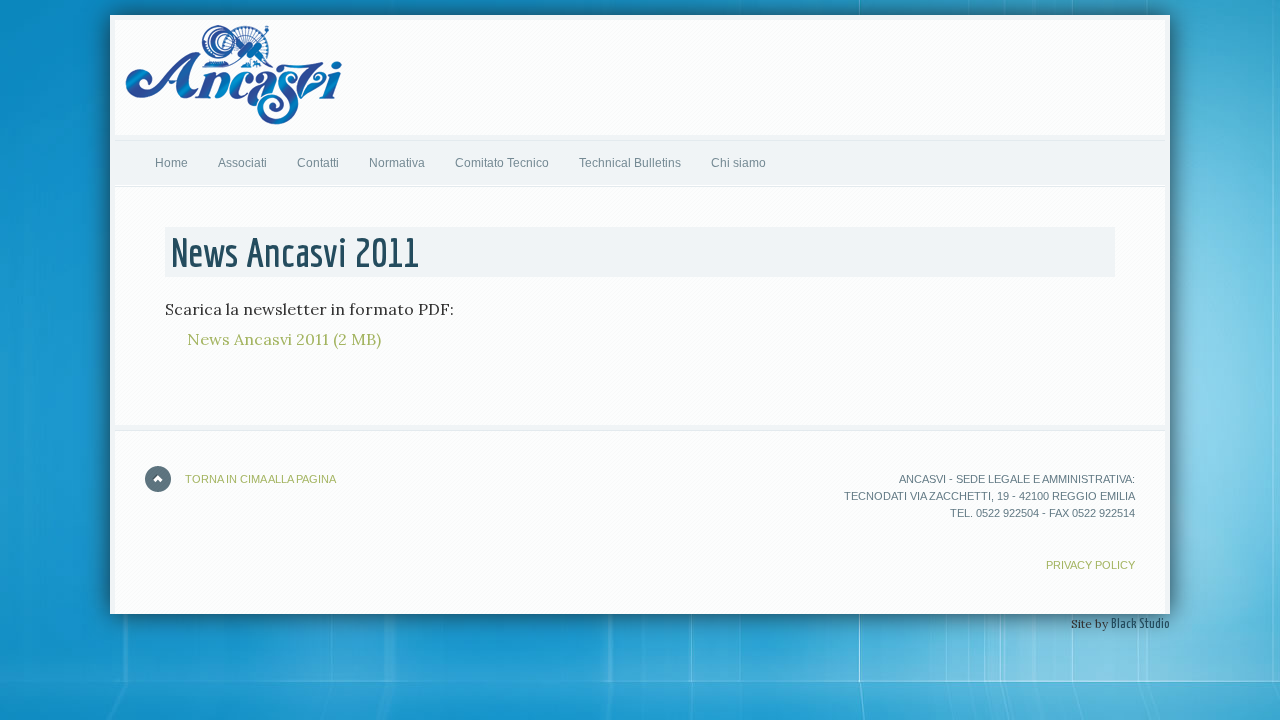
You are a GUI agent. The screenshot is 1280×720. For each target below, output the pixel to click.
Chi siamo (738, 163)
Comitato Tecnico (502, 163)
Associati (235, 163)
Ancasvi (233, 80)
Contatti (318, 163)
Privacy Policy (1090, 565)
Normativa (397, 163)
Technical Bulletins (630, 163)
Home (171, 163)
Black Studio (1140, 624)
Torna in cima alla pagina (260, 479)
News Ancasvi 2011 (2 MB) (284, 339)
